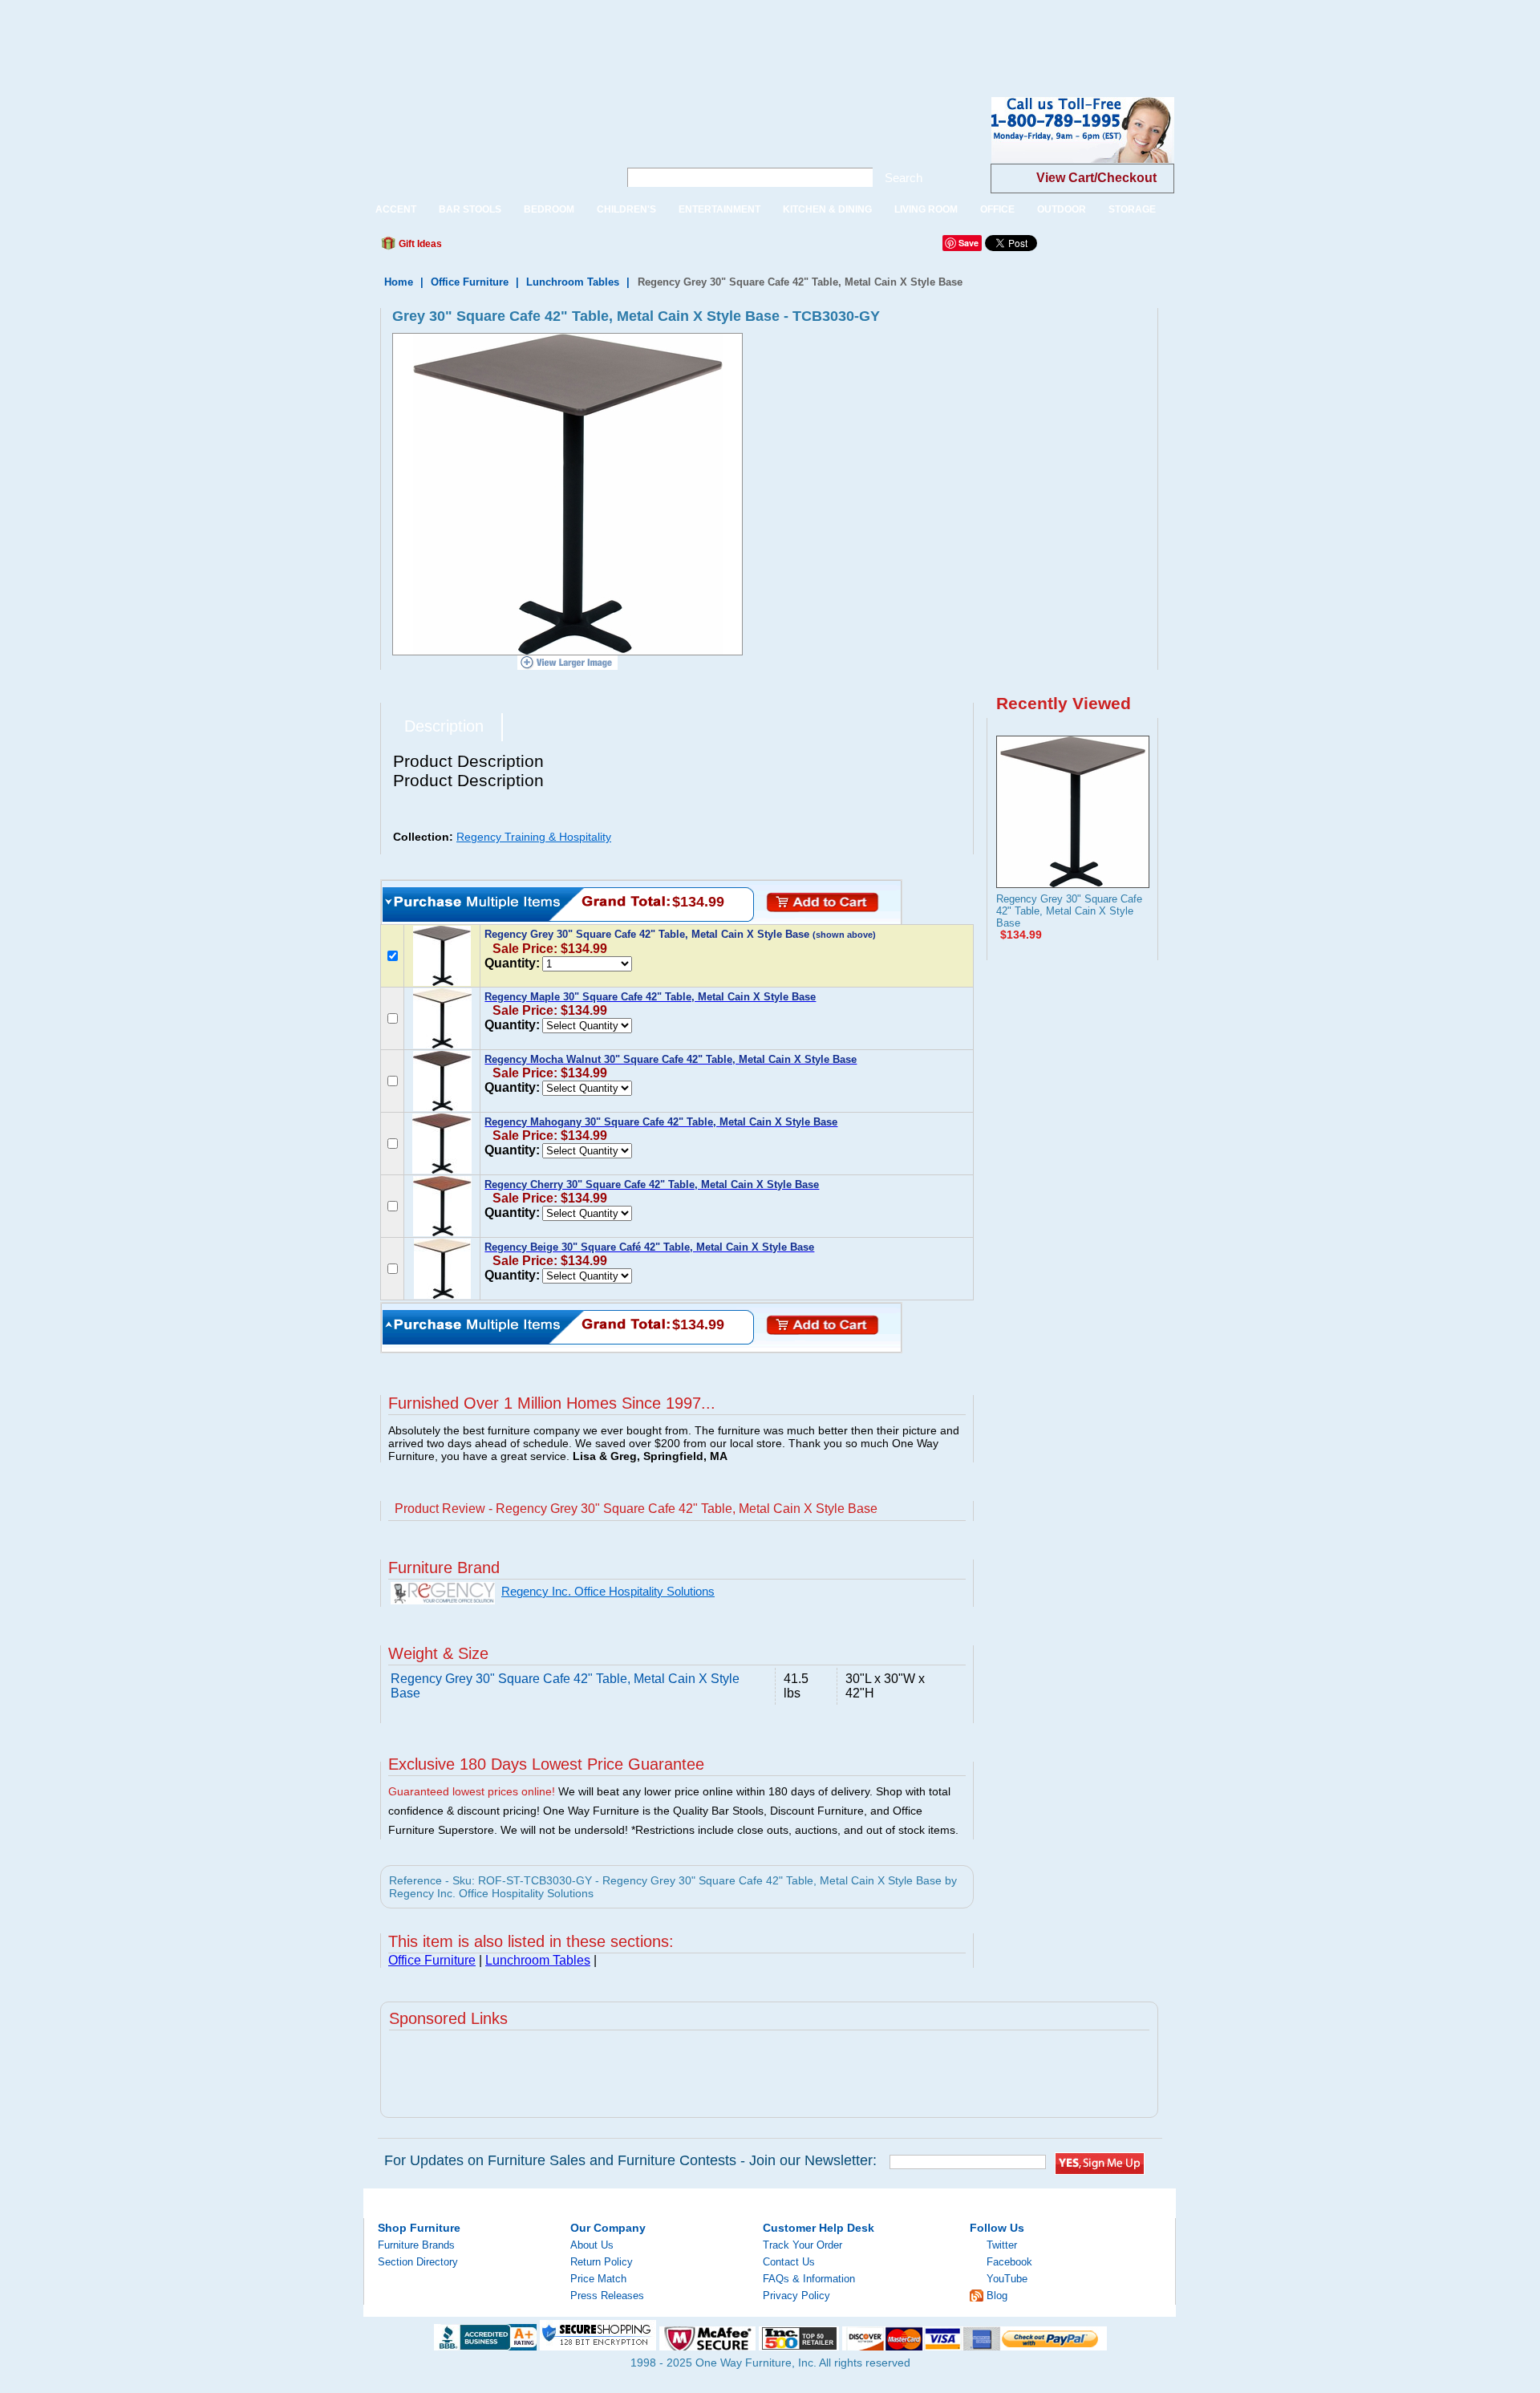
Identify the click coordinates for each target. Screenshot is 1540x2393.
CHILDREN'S (626, 209)
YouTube (1007, 2279)
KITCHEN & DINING (827, 209)
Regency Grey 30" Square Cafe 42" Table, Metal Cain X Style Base (1069, 911)
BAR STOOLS (470, 209)
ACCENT (396, 209)
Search (904, 178)
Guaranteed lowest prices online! (472, 1791)
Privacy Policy (796, 2296)
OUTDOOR (1062, 209)
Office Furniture (470, 282)
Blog (997, 2296)
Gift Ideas (419, 244)
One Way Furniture (482, 143)
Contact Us (789, 2262)
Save (969, 243)
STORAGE (1132, 209)
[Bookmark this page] (490, 248)
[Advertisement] (292, 36)
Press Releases (607, 2296)
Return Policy (602, 2262)
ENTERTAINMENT (719, 209)
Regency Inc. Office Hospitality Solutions (608, 1592)
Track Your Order (802, 2245)
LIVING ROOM (926, 209)
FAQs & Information (809, 2279)
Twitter (1002, 2245)
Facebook (1009, 2262)
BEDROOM (549, 209)
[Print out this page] (571, 248)
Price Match (598, 2279)
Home (399, 282)
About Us (592, 2245)
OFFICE (997, 209)
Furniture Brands (416, 2245)
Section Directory (418, 2262)
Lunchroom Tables (573, 282)
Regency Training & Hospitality (534, 837)
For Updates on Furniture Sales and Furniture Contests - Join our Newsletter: (630, 2160)
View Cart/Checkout (1096, 178)
